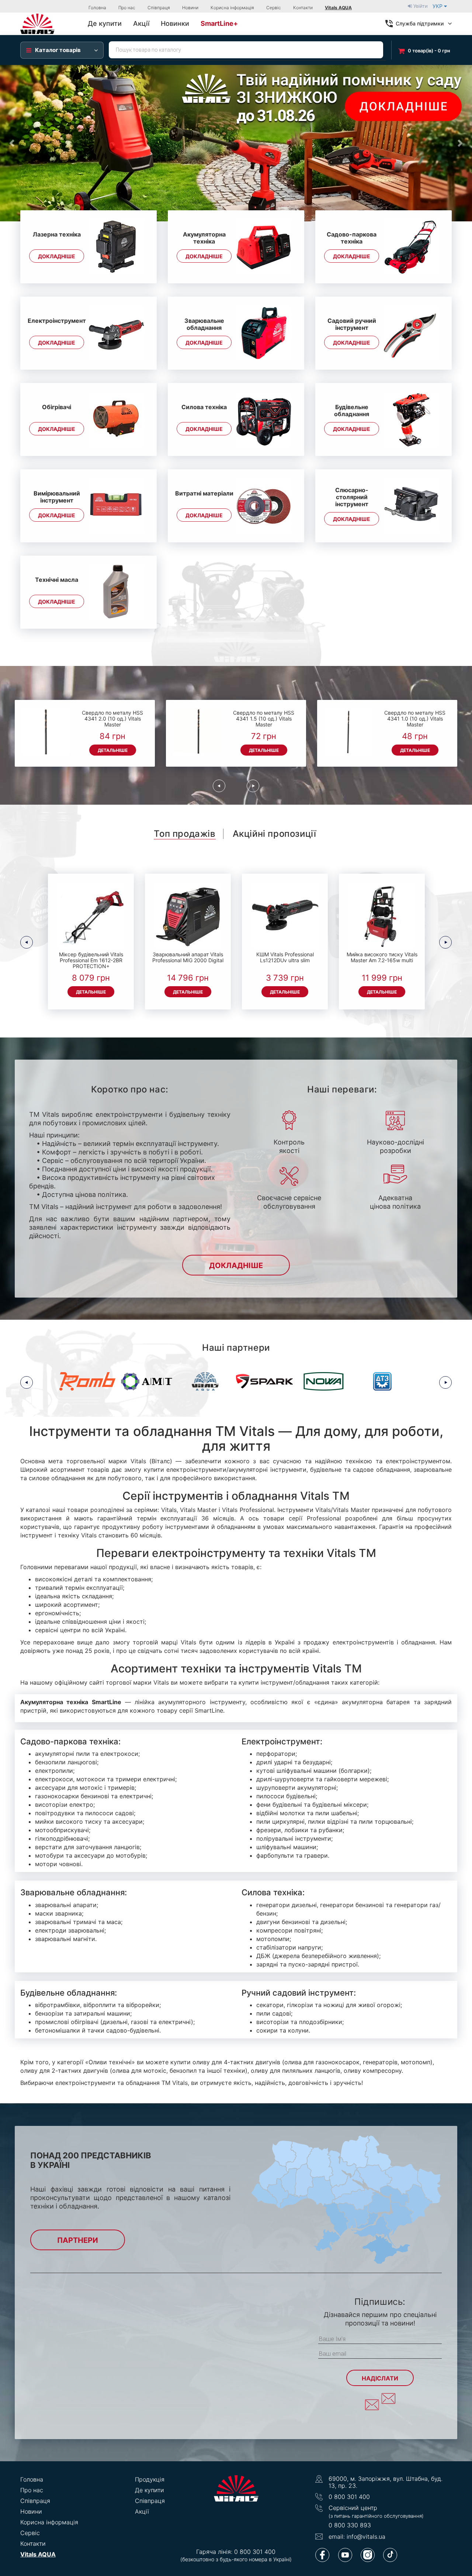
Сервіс (274, 8)
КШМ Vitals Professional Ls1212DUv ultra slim (285, 957)
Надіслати (380, 2378)
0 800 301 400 (349, 2497)
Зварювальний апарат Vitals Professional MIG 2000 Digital (188, 957)
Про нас (127, 8)
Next (253, 786)
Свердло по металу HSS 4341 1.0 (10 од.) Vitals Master (415, 719)
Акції (142, 2511)
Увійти (420, 6)
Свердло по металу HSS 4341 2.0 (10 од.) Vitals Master (112, 719)
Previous (219, 786)
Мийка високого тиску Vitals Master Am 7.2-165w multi (382, 957)
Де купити (150, 2490)
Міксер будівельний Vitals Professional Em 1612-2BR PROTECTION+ (91, 960)
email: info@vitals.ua (357, 2537)
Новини (190, 8)
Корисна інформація (232, 8)
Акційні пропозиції (275, 834)
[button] (12, 143)
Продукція (150, 2479)
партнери (78, 2240)
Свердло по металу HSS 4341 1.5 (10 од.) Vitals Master (264, 719)
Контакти (303, 8)
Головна (97, 8)
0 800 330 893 (350, 2525)
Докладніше (57, 256)
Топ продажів (185, 834)
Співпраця (159, 8)
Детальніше (113, 750)
